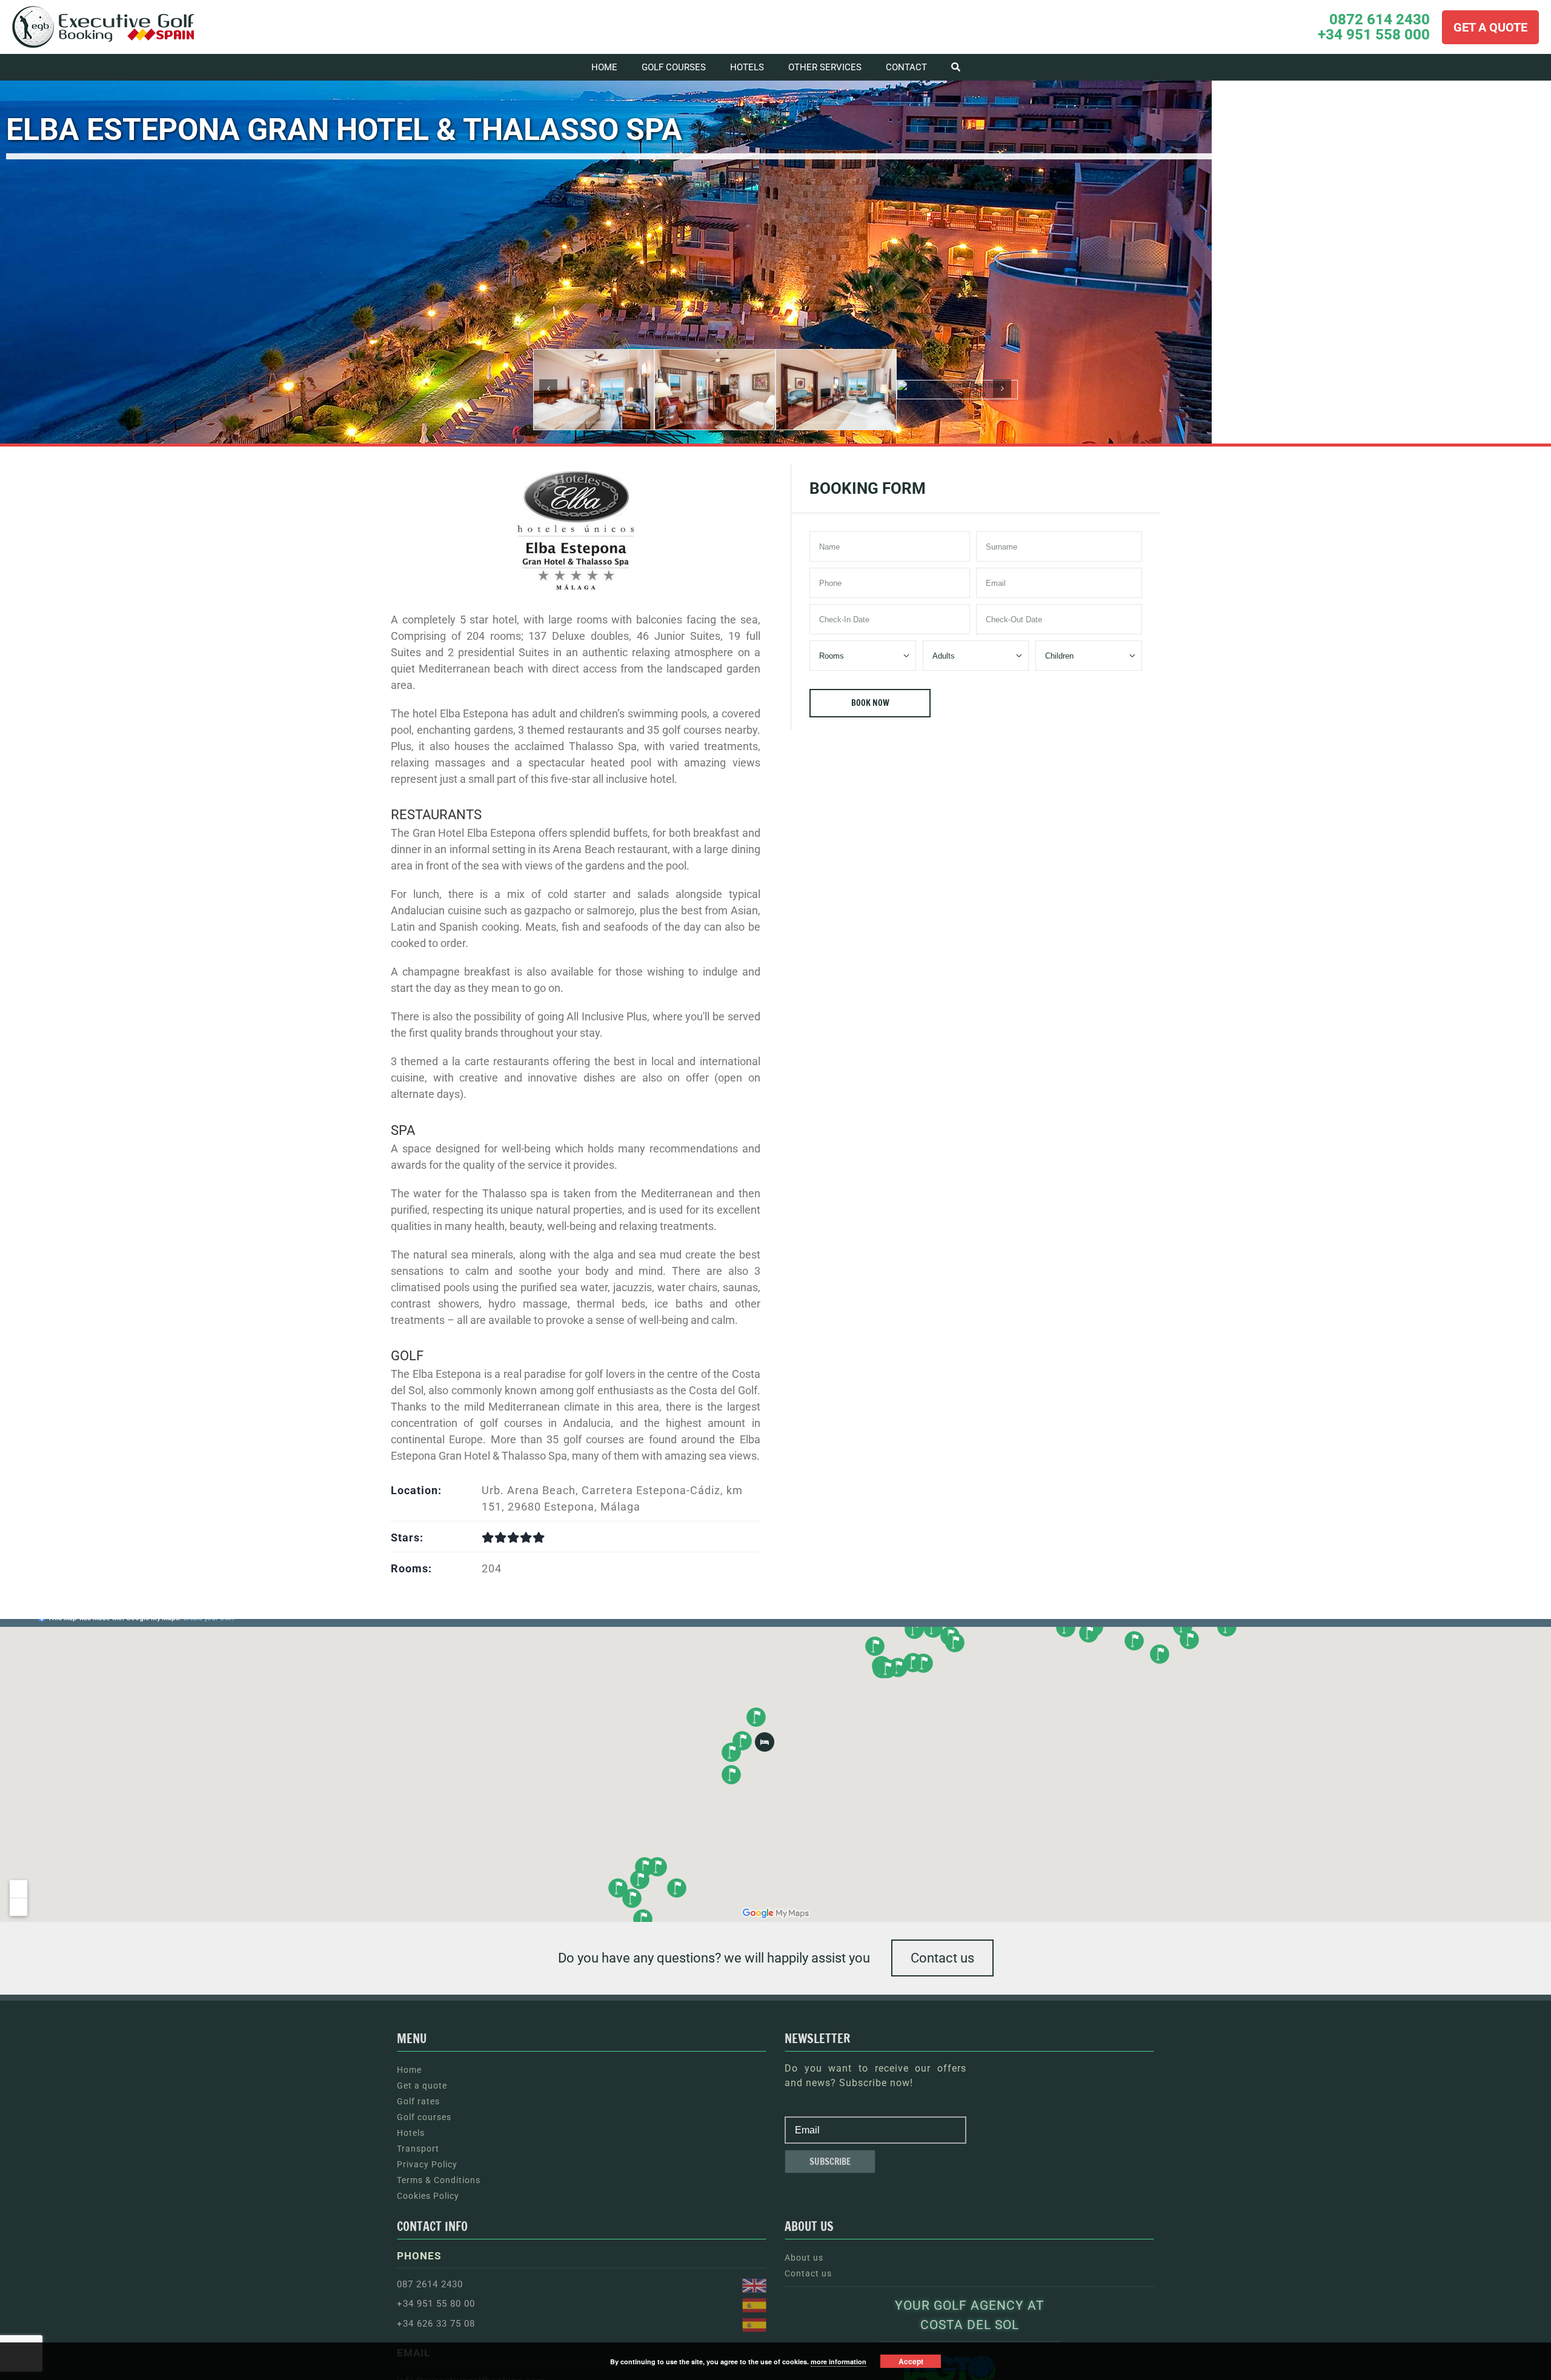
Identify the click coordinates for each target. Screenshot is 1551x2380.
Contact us (942, 1958)
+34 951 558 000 (1374, 35)
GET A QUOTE (1490, 27)
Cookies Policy (428, 2196)
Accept (911, 2361)
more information (839, 2362)
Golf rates (418, 2101)
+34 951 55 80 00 (436, 2304)
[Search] (956, 67)
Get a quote (422, 2086)
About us (804, 2258)
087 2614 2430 (430, 2284)
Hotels (411, 2133)
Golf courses (424, 2117)
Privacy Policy (427, 2164)
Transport (418, 2149)
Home (409, 2070)
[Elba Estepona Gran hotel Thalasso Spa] (594, 389)
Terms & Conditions (439, 2180)
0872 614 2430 (1380, 20)
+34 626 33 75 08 (436, 2324)
